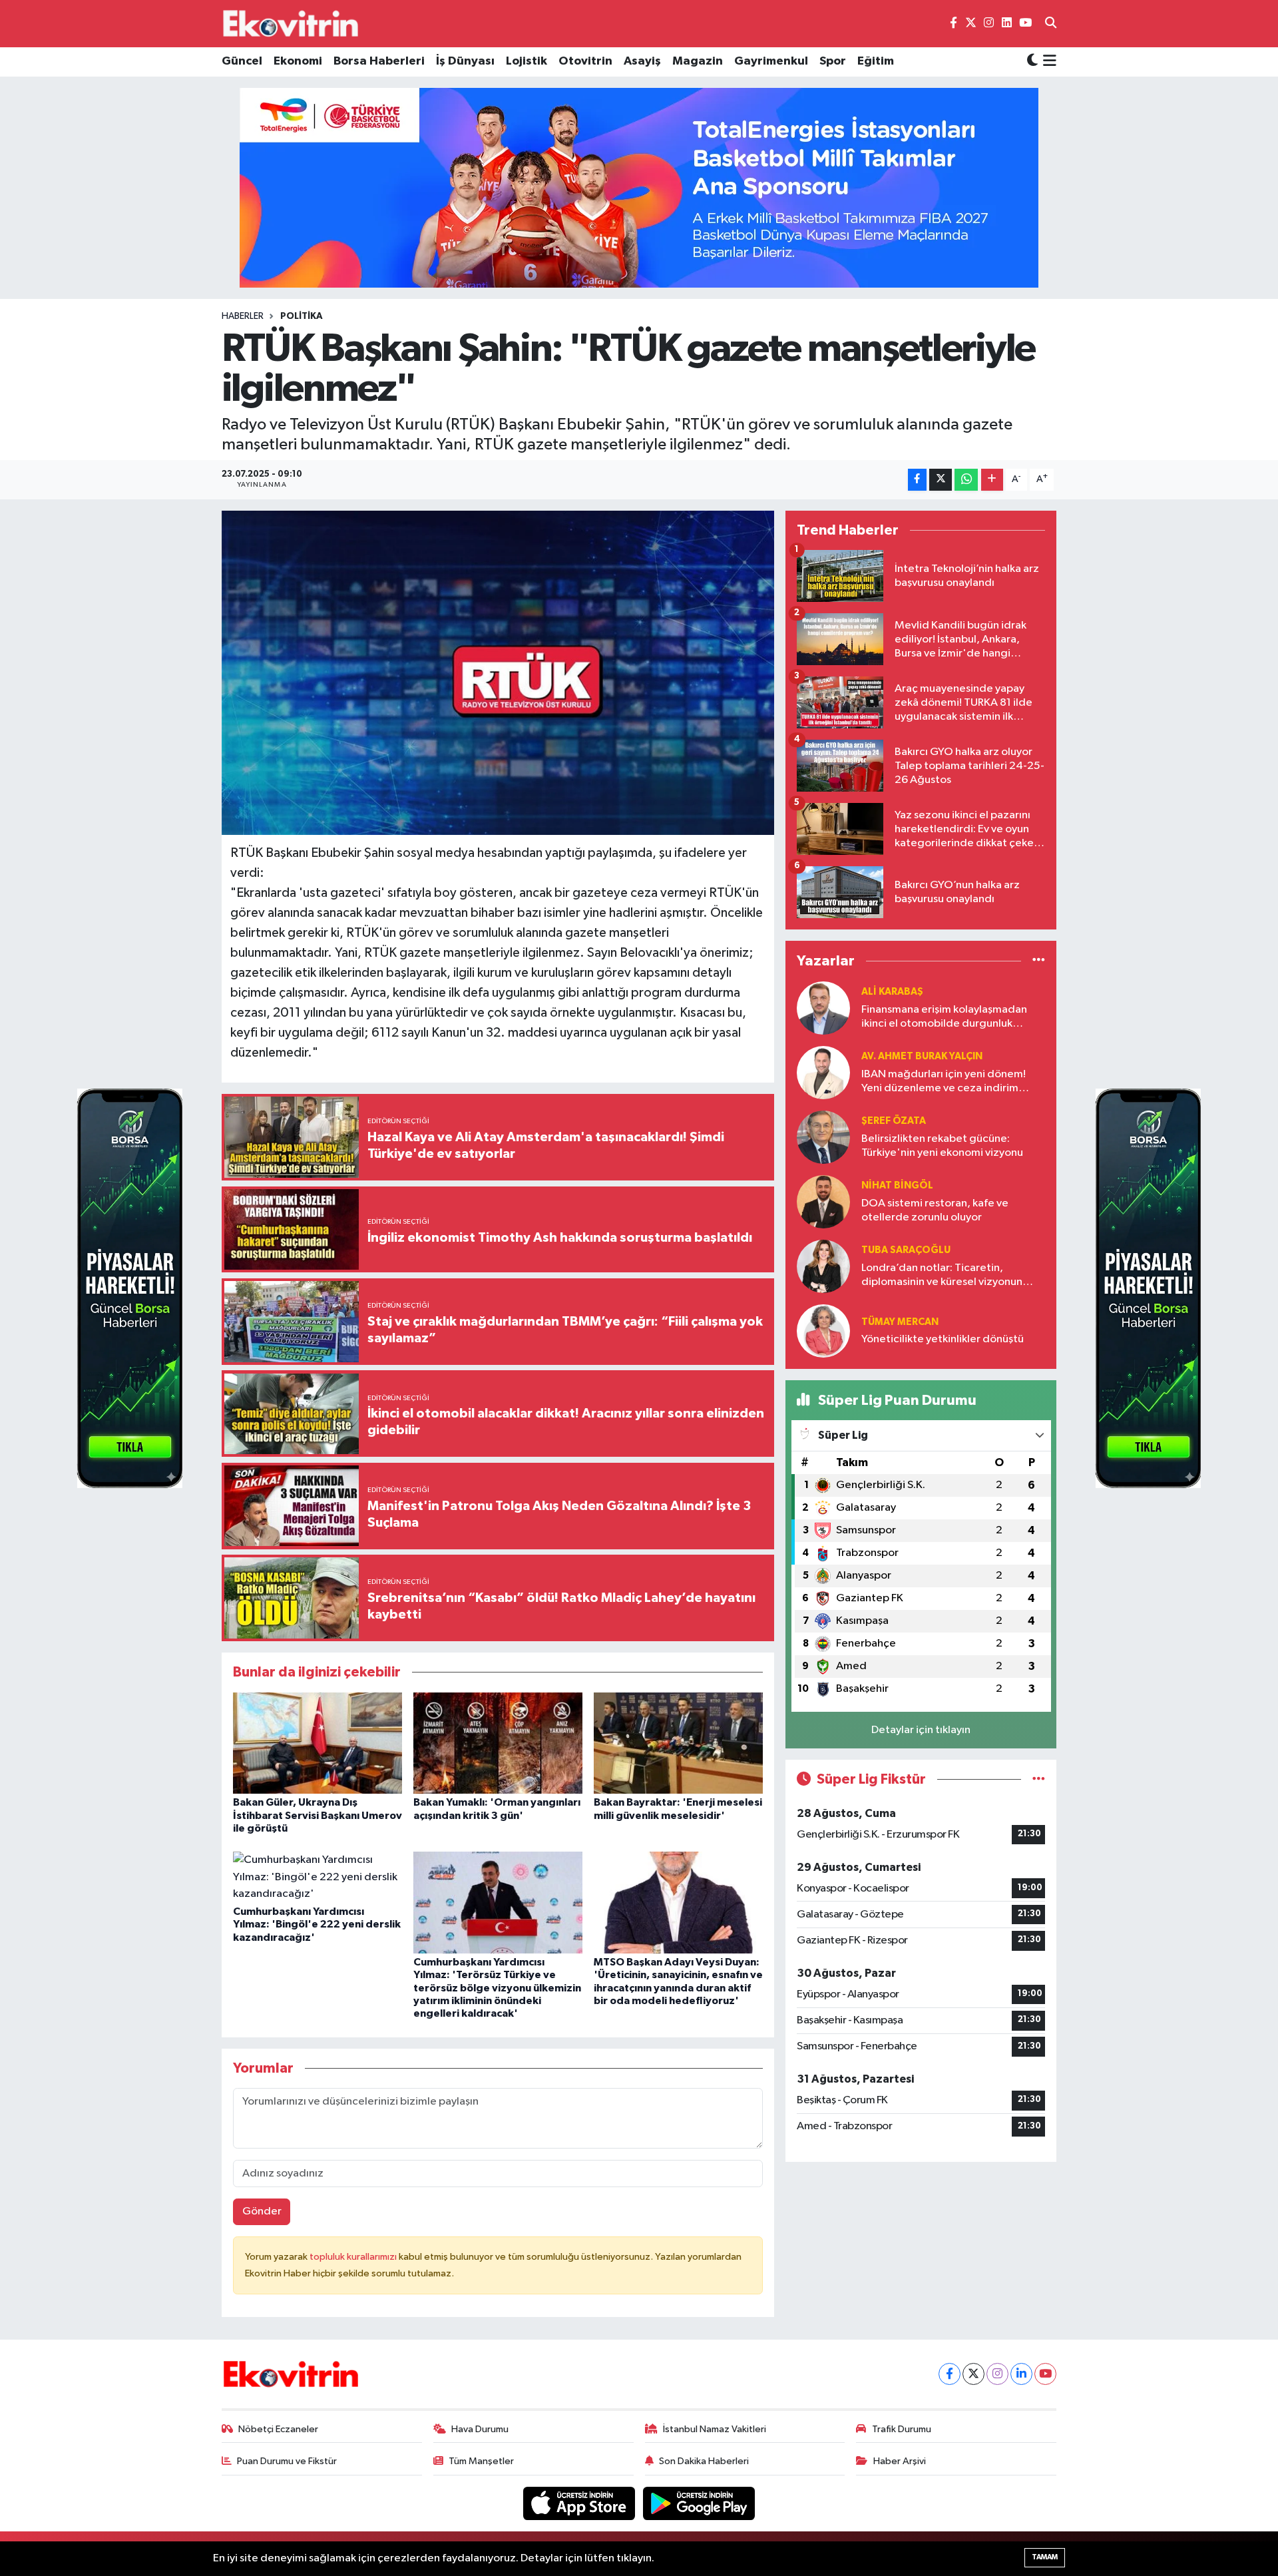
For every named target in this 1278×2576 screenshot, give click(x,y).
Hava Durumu (480, 2429)
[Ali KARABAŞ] (823, 1008)
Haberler (243, 316)
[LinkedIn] (1021, 2374)
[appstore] (580, 2503)
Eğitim (876, 61)
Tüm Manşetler (481, 2461)
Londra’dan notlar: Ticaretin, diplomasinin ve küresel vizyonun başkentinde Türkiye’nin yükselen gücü (943, 1276)
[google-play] (699, 2503)
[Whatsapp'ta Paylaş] (966, 480)
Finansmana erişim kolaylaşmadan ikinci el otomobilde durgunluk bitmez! (944, 1018)
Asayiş (642, 61)
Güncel (242, 61)
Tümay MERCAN (900, 1322)
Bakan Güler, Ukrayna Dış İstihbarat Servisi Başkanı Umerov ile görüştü (318, 1815)
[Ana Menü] (1047, 62)
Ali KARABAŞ (892, 992)
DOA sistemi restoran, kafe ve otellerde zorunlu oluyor (935, 1210)
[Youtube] (1045, 2374)
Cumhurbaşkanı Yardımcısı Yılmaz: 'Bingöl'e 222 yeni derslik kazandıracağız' (317, 1924)
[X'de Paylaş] (941, 480)
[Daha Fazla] (992, 480)
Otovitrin (585, 61)
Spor (833, 61)
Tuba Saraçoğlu (906, 1250)
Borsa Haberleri (379, 61)
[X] (973, 2374)
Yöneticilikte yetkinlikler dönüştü (943, 1339)
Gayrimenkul (771, 61)
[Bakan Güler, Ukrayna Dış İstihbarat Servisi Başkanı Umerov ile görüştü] (318, 1743)
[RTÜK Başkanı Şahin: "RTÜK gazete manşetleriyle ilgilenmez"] (498, 673)
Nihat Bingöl (897, 1185)
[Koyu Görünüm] (1032, 62)
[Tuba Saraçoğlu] (823, 1266)
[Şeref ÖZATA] (823, 1137)
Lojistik (527, 61)
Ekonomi (298, 61)
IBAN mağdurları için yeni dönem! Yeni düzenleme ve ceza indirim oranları (944, 1082)
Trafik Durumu (902, 2429)
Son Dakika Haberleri (704, 2461)
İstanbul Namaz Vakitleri (715, 2429)
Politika (302, 316)
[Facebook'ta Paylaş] (917, 480)
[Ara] (1051, 24)
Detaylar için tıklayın (921, 1730)
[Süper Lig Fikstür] (1039, 1779)
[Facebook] (950, 2374)
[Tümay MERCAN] (823, 1331)
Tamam (1045, 2557)
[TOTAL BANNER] (639, 187)
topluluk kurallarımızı (354, 2257)
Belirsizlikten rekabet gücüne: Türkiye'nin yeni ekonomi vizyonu (942, 1146)
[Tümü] (1039, 961)
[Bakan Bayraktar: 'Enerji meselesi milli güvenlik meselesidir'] (678, 1743)
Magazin (698, 61)
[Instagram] (997, 2374)
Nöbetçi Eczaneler (278, 2429)
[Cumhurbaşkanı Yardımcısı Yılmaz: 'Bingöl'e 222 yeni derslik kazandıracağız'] (318, 1877)
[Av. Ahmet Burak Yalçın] (823, 1072)
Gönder (262, 2211)
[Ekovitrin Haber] (292, 23)
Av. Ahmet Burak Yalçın (922, 1056)
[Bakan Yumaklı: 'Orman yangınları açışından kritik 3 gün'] (498, 1743)
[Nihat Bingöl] (823, 1201)
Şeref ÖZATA (894, 1121)
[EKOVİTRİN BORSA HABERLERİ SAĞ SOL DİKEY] (130, 1288)
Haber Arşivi (900, 2461)
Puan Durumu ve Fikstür (287, 2461)
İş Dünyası (465, 61)
